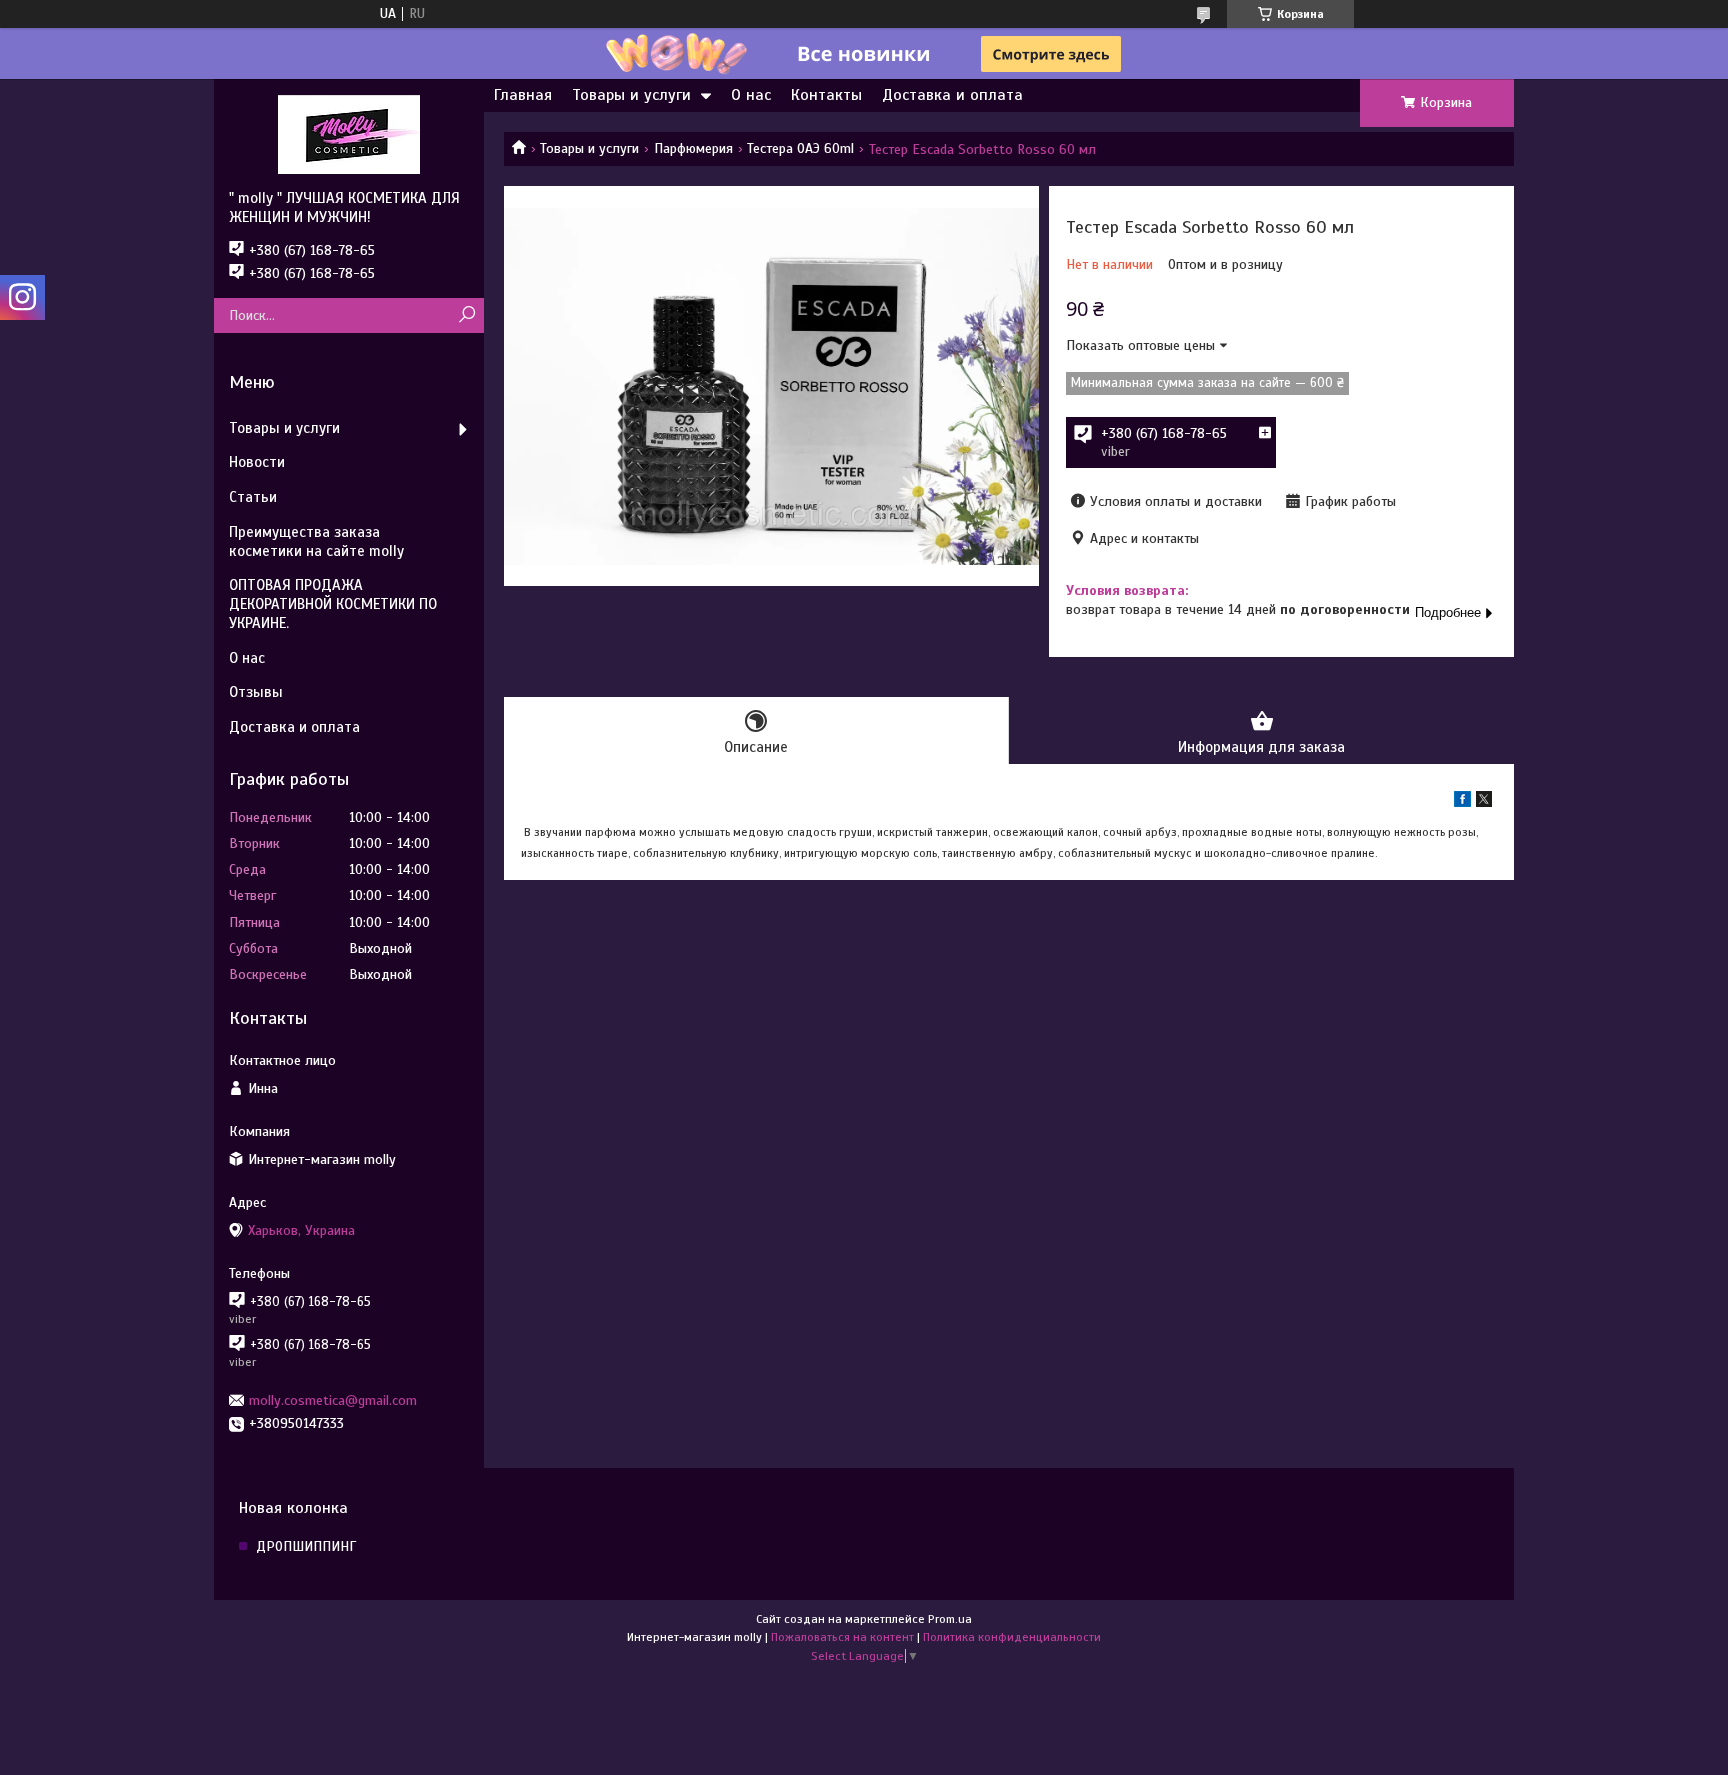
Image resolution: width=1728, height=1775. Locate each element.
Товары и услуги (631, 95)
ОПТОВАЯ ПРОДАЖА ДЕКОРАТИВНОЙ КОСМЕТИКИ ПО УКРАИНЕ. (333, 604)
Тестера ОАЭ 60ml (800, 148)
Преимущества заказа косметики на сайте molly (316, 541)
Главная (523, 95)
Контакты (826, 95)
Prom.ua (950, 1619)
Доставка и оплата (952, 95)
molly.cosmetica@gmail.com (333, 1400)
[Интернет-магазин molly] (349, 134)
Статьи (253, 497)
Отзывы (256, 692)
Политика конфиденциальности (1012, 1637)
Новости (257, 462)
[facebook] (1462, 802)
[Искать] (466, 315)
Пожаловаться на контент (842, 1637)
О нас (751, 95)
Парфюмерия (693, 148)
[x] (1484, 802)
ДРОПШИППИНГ (306, 1546)
